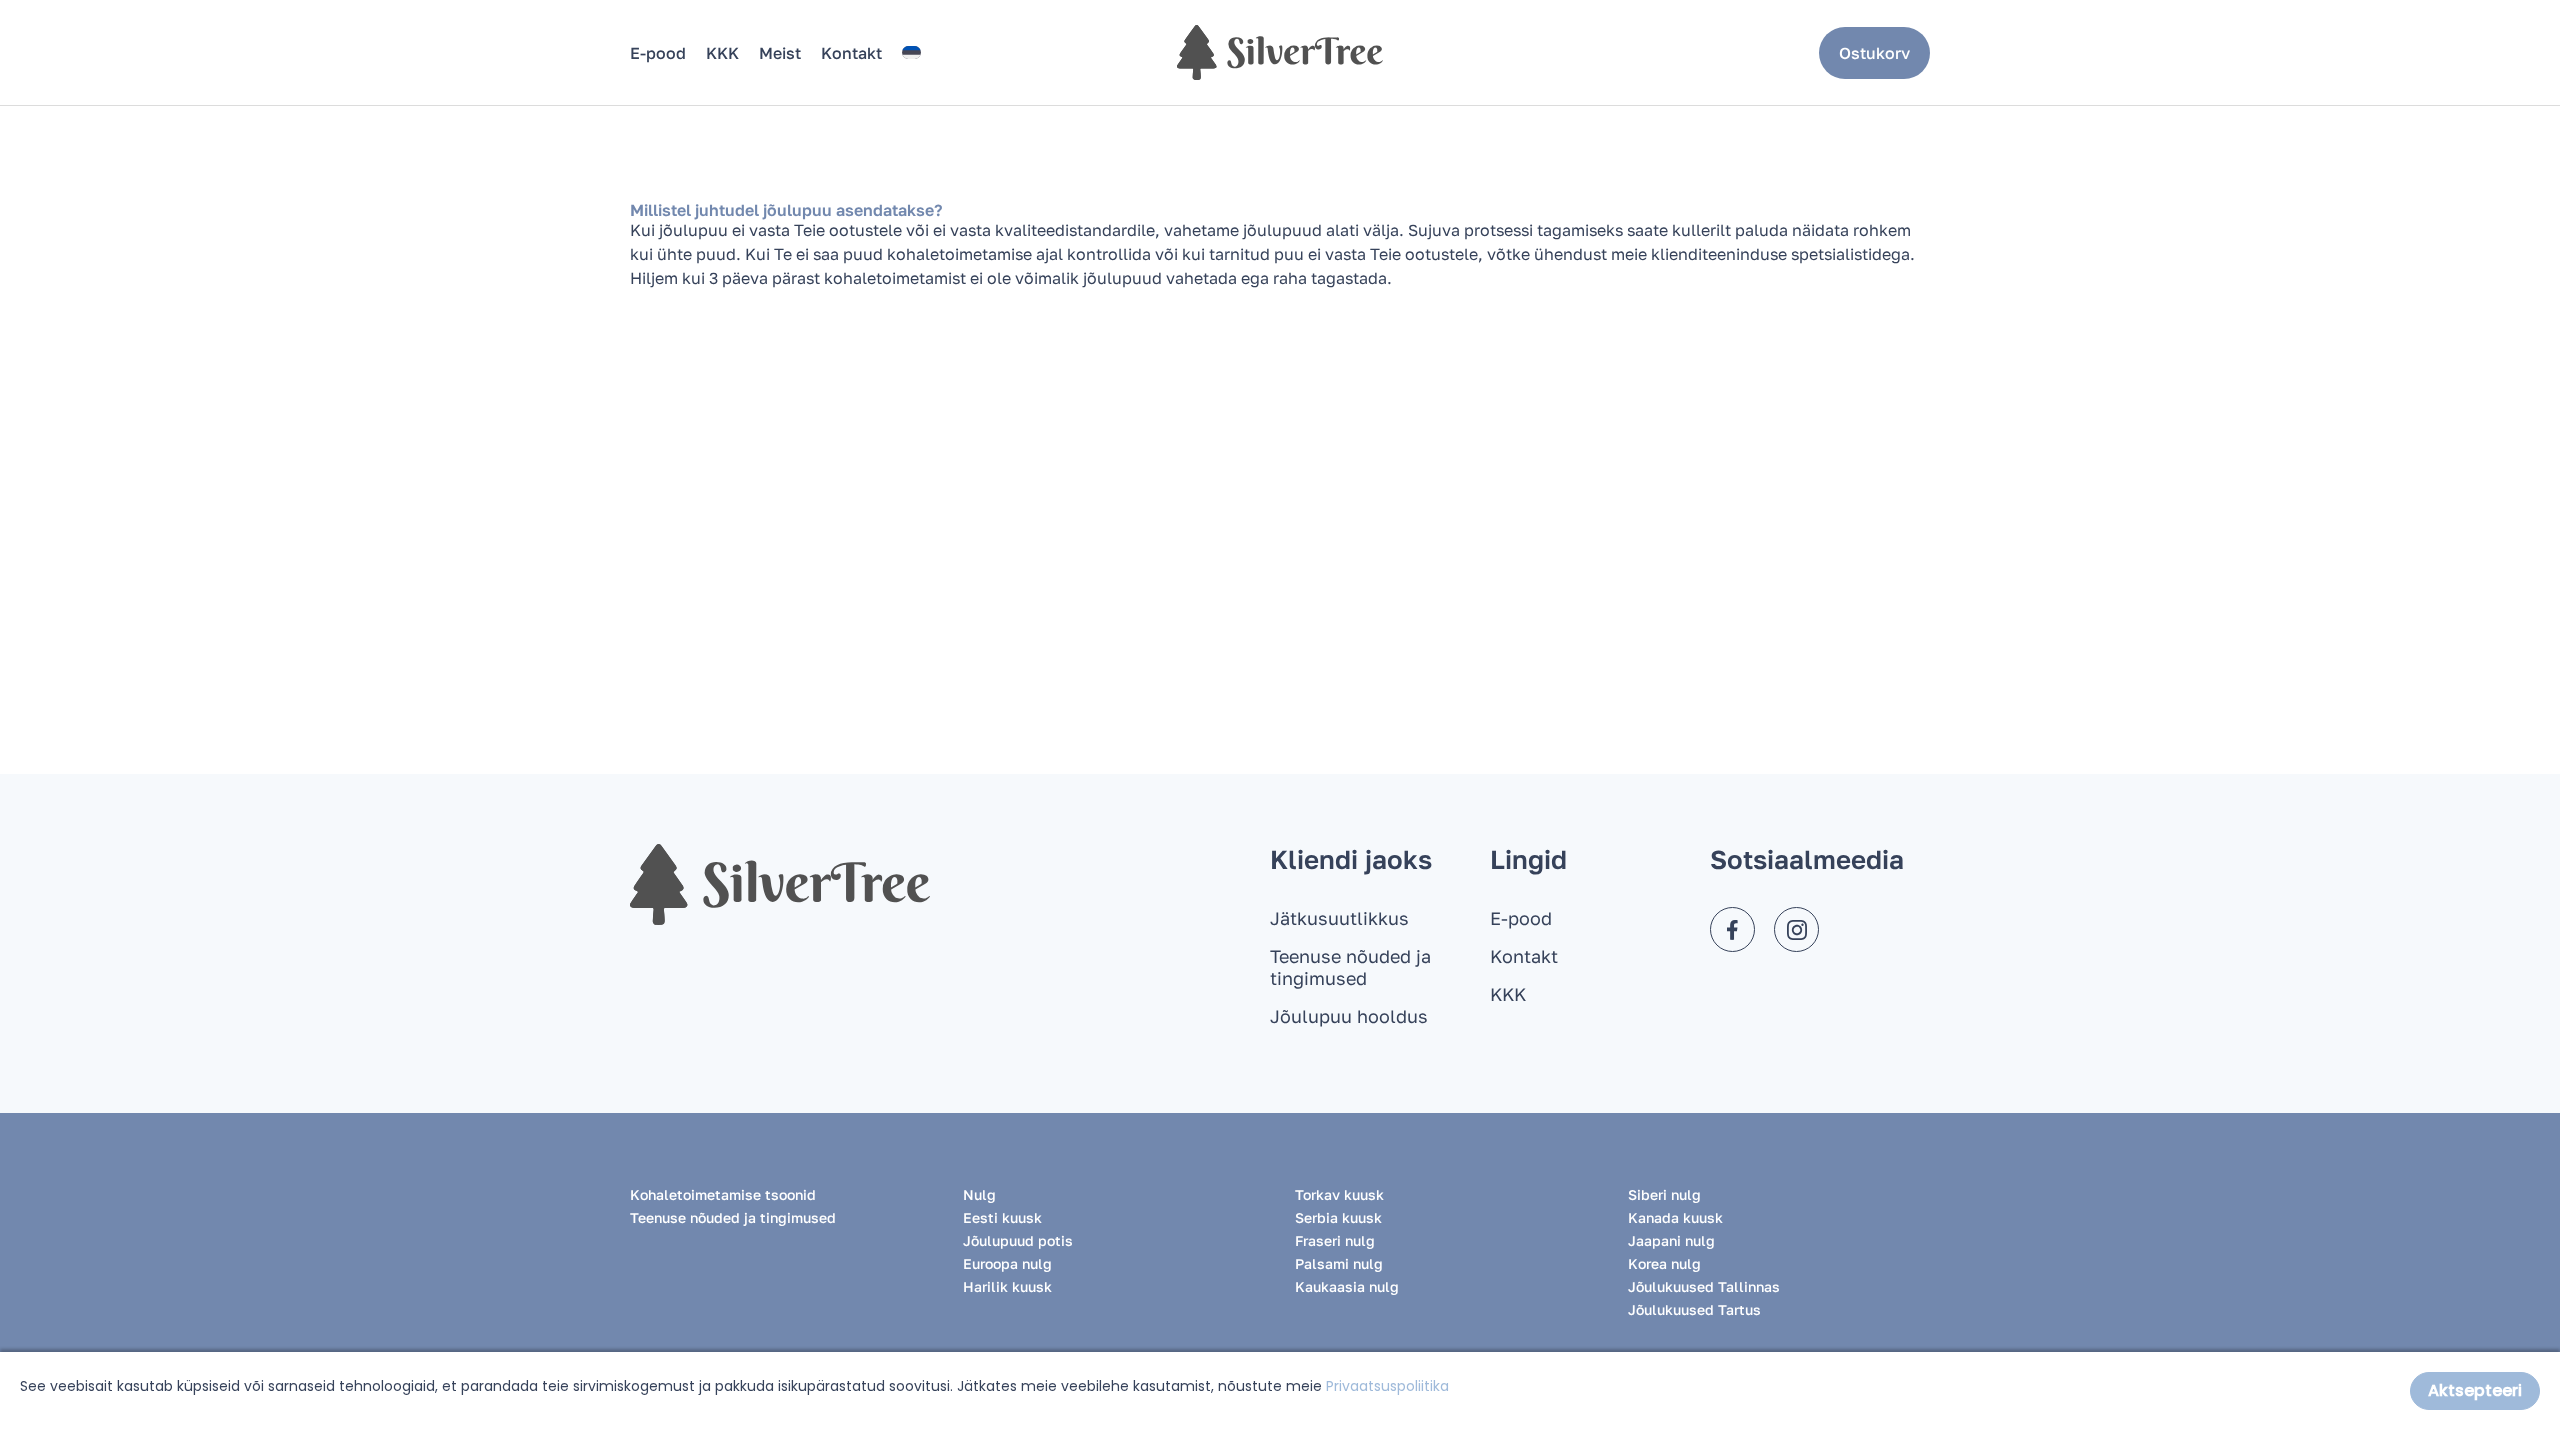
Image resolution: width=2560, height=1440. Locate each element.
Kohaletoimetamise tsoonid (723, 1194)
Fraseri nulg (1335, 1240)
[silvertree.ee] (1280, 52)
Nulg (979, 1194)
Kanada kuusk (1675, 1217)
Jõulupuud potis (1018, 1240)
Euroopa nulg (1007, 1263)
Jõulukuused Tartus (1694, 1309)
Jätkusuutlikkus (1339, 918)
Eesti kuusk (1002, 1217)
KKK (722, 53)
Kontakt (851, 53)
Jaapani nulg (1671, 1240)
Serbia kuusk (1338, 1217)
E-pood (658, 53)
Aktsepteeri (2475, 1390)
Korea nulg (1664, 1263)
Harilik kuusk (1007, 1286)
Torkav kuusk (1339, 1194)
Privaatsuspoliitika (1387, 1386)
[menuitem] (911, 52)
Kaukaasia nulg (1347, 1286)
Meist (780, 53)
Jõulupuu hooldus (1349, 1016)
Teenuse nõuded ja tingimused (1350, 967)
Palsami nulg (1339, 1263)
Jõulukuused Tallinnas (1704, 1286)
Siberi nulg (1664, 1194)
